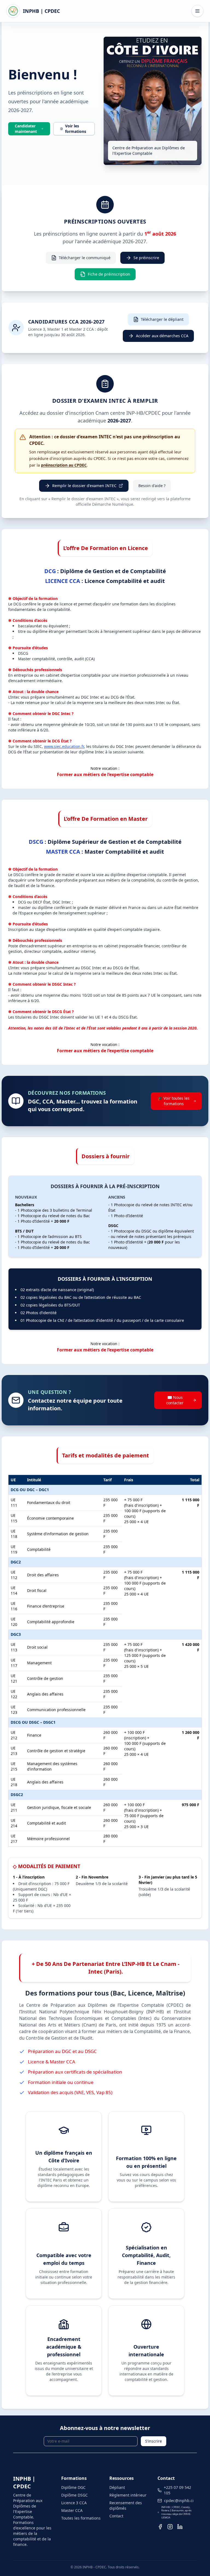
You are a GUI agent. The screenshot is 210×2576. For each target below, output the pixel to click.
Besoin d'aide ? (152, 486)
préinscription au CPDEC (64, 465)
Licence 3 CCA (74, 2503)
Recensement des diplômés (126, 2505)
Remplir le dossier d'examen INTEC (84, 486)
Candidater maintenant (26, 129)
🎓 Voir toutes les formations (174, 1101)
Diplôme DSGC (75, 2495)
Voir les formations (76, 129)
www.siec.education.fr (64, 746)
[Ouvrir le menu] (197, 11)
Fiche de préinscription (109, 274)
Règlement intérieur (128, 2495)
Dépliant (117, 2487)
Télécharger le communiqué (85, 258)
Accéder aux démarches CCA (162, 336)
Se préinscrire (146, 258)
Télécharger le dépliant (162, 319)
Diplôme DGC (73, 2487)
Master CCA (72, 2510)
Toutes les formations (81, 2518)
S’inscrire (154, 2441)
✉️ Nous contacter (175, 1400)
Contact (116, 2516)
